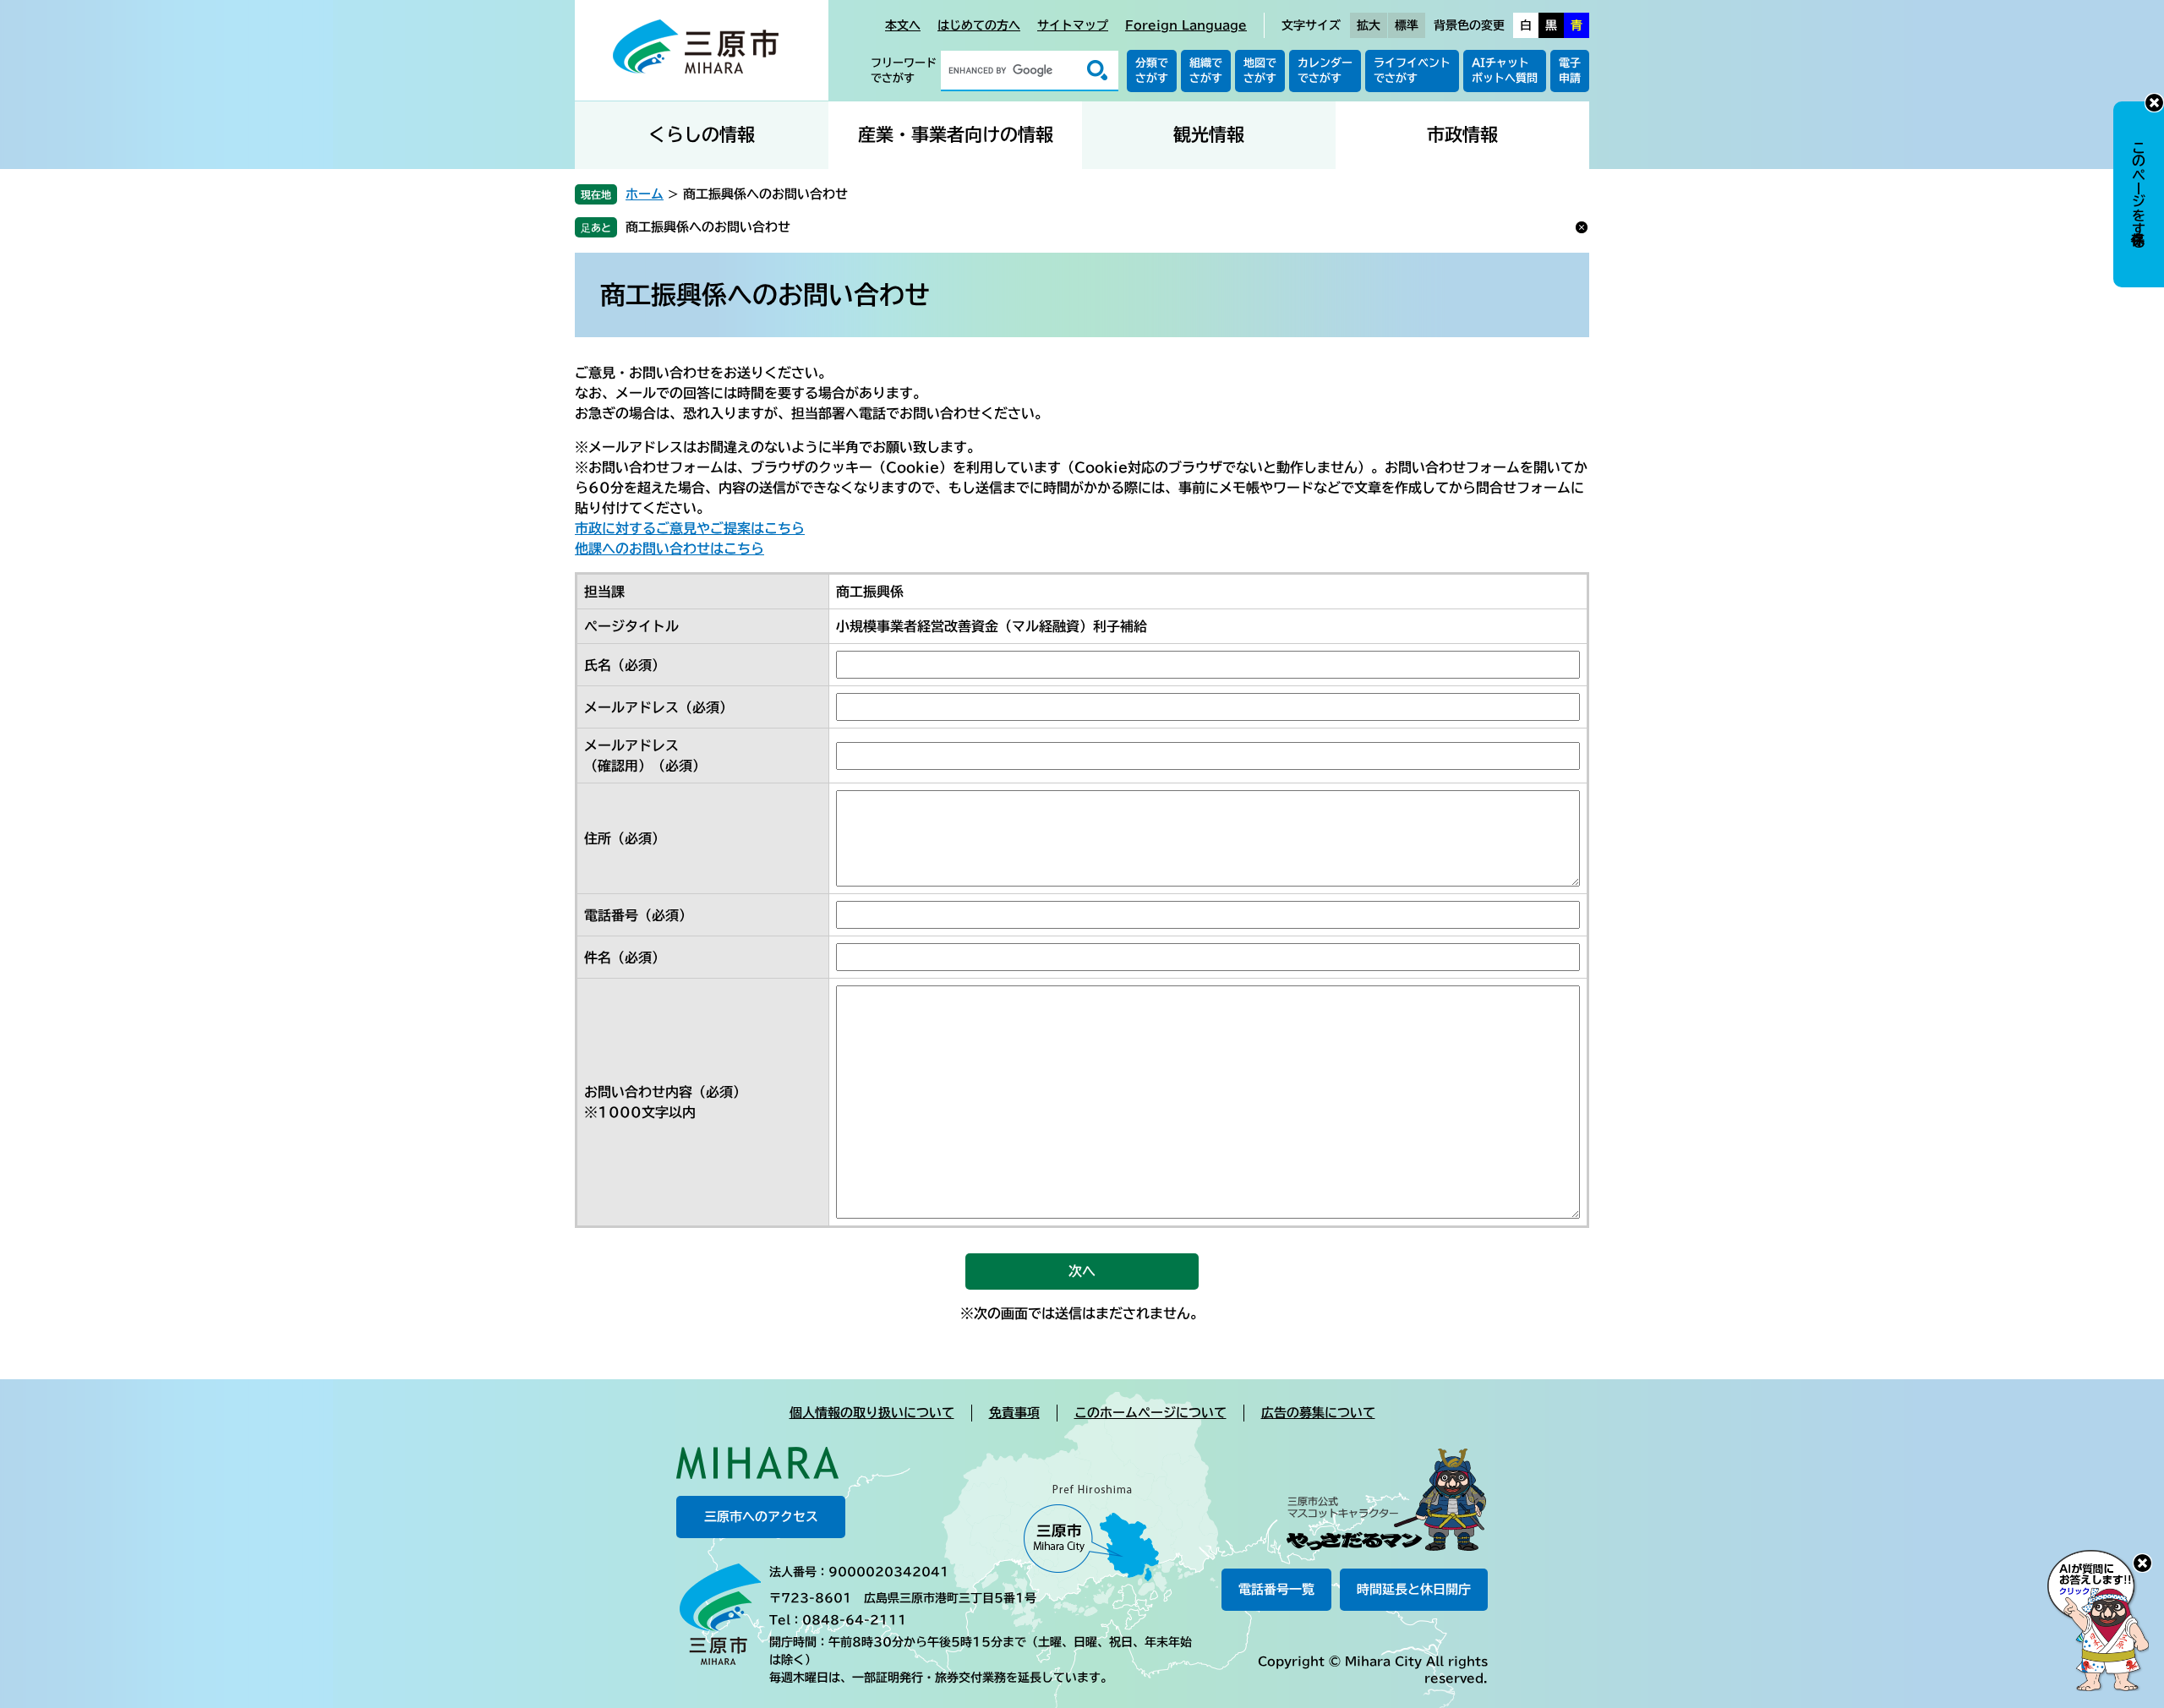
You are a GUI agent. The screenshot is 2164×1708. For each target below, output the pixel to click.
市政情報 (1462, 135)
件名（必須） (625, 958)
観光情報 (1209, 135)
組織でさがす (1206, 71)
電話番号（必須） (638, 915)
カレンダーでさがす (1325, 71)
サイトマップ (1073, 25)
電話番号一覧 (1276, 1589)
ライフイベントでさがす (1412, 71)
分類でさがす (1152, 71)
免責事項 (1014, 1413)
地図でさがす (1260, 71)
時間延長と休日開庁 (1414, 1589)
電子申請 (1570, 71)
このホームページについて (1150, 1413)
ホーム (645, 194)
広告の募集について (1318, 1413)
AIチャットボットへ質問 (1505, 71)
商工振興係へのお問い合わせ (708, 227)
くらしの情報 (702, 135)
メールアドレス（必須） (658, 707)
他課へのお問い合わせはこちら (669, 548)
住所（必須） (625, 838)
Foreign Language (1186, 25)
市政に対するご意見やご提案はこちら (690, 528)
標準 (1407, 25)
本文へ (903, 25)
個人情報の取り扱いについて (872, 1413)
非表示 (2154, 103)
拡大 (1369, 25)
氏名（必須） (625, 665)
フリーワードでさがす (904, 71)
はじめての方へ (979, 25)
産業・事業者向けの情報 (956, 135)
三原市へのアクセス (761, 1517)
